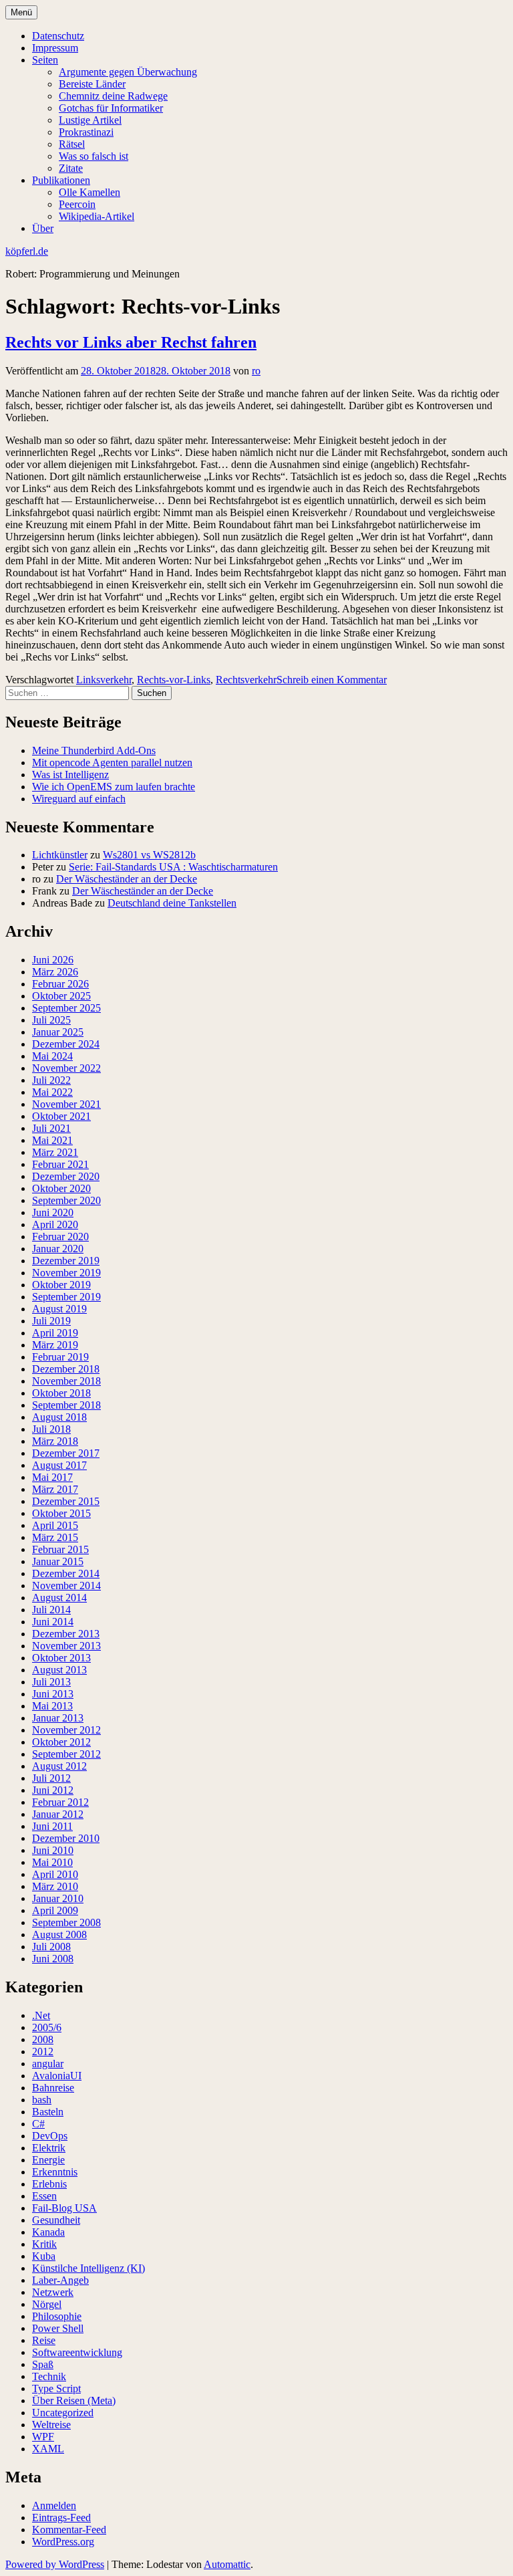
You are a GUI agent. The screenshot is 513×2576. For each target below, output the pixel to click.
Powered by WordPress (55, 2564)
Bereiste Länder (92, 84)
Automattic (227, 2564)
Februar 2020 (60, 1237)
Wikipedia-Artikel (97, 216)
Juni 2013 (53, 1694)
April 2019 (55, 1333)
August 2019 (59, 1309)
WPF (43, 2437)
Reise (44, 2340)
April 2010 (55, 1874)
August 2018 (59, 1417)
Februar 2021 (60, 1164)
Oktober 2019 (61, 1285)
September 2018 (66, 1405)
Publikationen (61, 180)
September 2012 (66, 1754)
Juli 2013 (51, 1682)
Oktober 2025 (61, 996)
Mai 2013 (52, 1706)
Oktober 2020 (61, 1188)
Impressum (55, 48)
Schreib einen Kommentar (332, 680)
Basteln (48, 2112)
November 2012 (66, 1730)
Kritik (44, 2244)
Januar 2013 (58, 1718)
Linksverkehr (104, 680)
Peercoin (77, 204)
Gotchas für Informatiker (111, 108)
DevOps (50, 2136)
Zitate (71, 168)
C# (38, 2124)
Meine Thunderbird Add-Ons (94, 750)
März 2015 (55, 1537)
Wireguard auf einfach (79, 799)
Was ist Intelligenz (70, 775)
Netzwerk (53, 2292)
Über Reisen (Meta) (74, 2401)
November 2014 (66, 1586)
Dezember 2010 (66, 1838)
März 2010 (55, 1886)
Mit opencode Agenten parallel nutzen (112, 763)
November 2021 (66, 1104)
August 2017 (59, 1465)
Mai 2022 (52, 1092)
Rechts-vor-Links (174, 680)
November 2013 (66, 1646)
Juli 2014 (51, 1610)
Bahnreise (53, 2088)
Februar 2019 (60, 1357)
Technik (49, 2376)
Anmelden (54, 2505)
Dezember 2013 (66, 1634)
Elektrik (49, 2148)
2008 (43, 2039)
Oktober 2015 (61, 1513)
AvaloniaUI (57, 2076)
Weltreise (51, 2425)
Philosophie (57, 2316)
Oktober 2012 (61, 1742)
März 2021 (55, 1152)
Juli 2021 (51, 1128)
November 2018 (66, 1381)
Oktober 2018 (61, 1393)
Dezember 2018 (66, 1369)
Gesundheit (56, 2220)
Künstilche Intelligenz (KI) (89, 2268)
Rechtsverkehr (246, 680)
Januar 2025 (58, 1032)
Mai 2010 (52, 1862)
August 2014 (59, 1598)
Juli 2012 (51, 1778)
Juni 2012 (53, 1790)
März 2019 (55, 1345)
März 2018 (55, 1441)
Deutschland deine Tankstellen (172, 903)
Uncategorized (63, 2413)
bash (42, 2100)
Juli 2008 (51, 1947)
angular (48, 2064)
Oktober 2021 (61, 1116)
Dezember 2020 (66, 1176)
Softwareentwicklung (77, 2352)
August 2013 (59, 1670)
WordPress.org (63, 2542)
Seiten (45, 60)
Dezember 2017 (66, 1453)
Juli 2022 (51, 1080)
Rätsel (72, 144)
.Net (41, 2015)
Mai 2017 (52, 1477)
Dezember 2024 (66, 1044)
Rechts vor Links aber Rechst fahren (131, 342)
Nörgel (47, 2304)
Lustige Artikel (90, 120)
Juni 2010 (53, 1850)
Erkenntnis (55, 2172)
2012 (43, 2052)
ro (256, 371)
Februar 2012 (60, 1802)
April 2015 (55, 1525)
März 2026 (55, 972)
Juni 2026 (53, 960)
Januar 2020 (58, 1249)
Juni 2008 (53, 1959)
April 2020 (55, 1224)
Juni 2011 (52, 1826)
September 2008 (66, 1922)
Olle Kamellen (90, 192)
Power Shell (58, 2328)
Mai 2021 (52, 1140)
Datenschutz (58, 36)
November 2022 (66, 1068)
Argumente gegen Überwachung (128, 72)
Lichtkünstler (60, 855)
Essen (44, 2196)
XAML (48, 2449)
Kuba (44, 2256)
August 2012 (59, 1766)
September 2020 (66, 1200)
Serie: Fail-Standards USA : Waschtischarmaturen (173, 867)
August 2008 (59, 1935)
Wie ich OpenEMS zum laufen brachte (114, 787)
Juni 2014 (53, 1622)
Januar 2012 (58, 1814)
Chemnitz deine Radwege (113, 96)
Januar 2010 (58, 1898)
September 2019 (66, 1297)
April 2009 (55, 1910)
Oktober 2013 (61, 1658)
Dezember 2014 (66, 1573)
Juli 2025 (51, 1020)
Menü (21, 12)
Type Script (56, 2388)
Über (43, 228)
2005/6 (47, 2027)
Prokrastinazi (86, 132)
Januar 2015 (58, 1561)
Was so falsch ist (94, 156)
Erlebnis (49, 2184)
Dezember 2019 (66, 1261)
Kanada (48, 2232)
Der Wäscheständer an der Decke (127, 879)
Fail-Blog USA (64, 2208)
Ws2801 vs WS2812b (149, 855)
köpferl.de (27, 251)
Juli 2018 (51, 1429)
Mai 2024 (52, 1056)
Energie (48, 2160)
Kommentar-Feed (69, 2530)
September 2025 (66, 1008)
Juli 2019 (51, 1321)
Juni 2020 (53, 1212)
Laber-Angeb (60, 2280)
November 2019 (66, 1273)
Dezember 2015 (66, 1501)
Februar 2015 (60, 1549)
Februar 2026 (60, 984)
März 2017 (55, 1489)
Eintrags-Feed (61, 2518)
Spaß (43, 2364)
